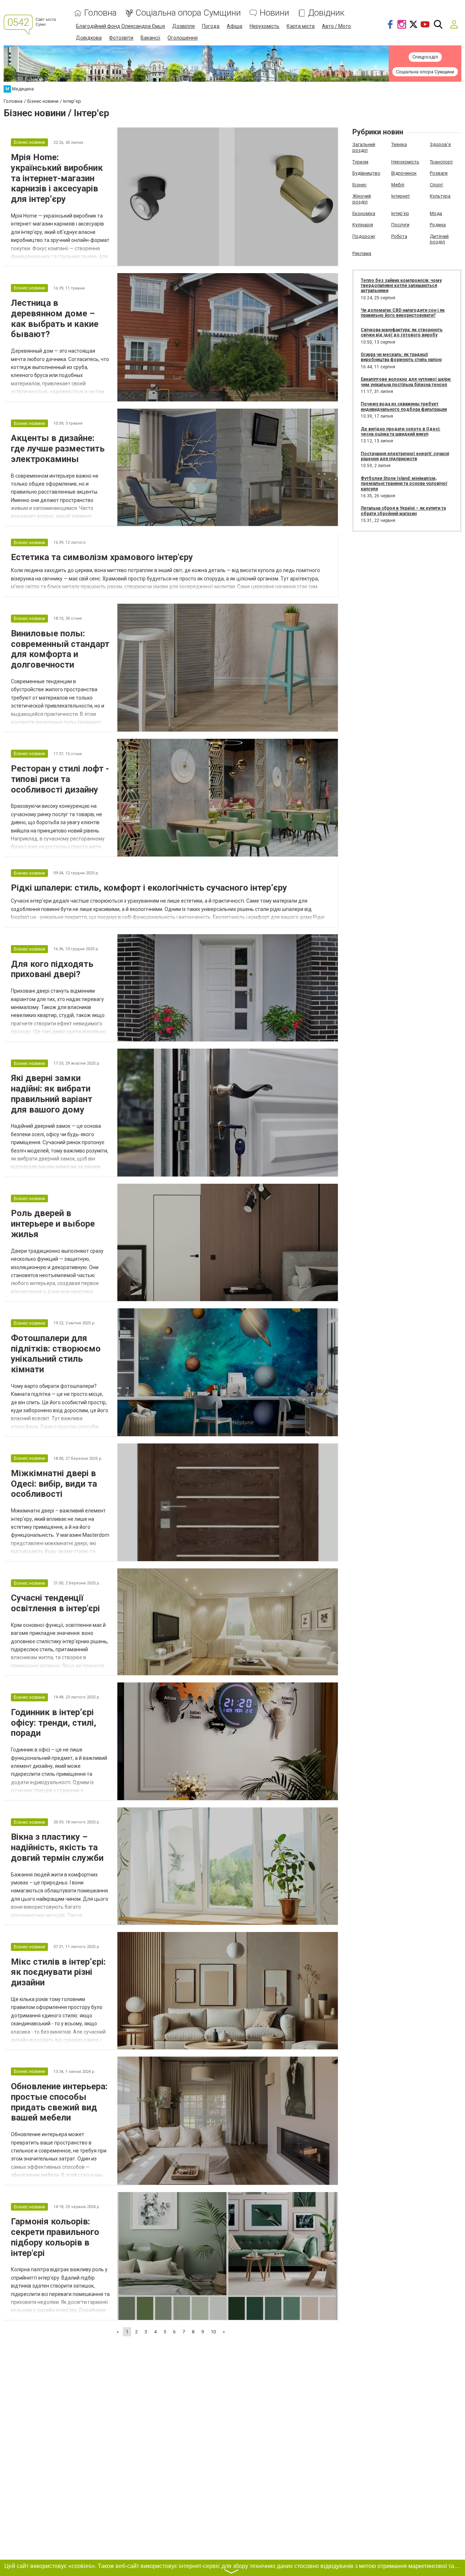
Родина (438, 225)
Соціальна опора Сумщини (188, 13)
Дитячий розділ (439, 239)
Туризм (360, 162)
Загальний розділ (364, 147)
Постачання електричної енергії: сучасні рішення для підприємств (405, 456)
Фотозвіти (121, 38)
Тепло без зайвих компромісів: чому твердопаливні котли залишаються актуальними (401, 286)
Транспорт (441, 162)
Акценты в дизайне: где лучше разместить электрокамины (58, 449)
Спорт (436, 185)
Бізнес (359, 185)
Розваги (439, 173)
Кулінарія (363, 225)
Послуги (400, 225)
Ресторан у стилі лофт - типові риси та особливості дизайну (60, 779)
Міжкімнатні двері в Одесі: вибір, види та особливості (54, 1484)
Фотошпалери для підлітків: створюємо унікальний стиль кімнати (56, 1354)
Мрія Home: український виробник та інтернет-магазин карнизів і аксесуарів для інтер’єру (57, 178)
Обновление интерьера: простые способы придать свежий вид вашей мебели (59, 2102)
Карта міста (301, 26)
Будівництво (366, 173)
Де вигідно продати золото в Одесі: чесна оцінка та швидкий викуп (401, 432)
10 (213, 2332)
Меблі (398, 185)
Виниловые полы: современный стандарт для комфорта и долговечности (60, 649)
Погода (211, 26)
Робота (399, 236)
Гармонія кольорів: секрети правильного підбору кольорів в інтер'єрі (55, 2237)
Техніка (399, 144)
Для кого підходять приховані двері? (52, 969)
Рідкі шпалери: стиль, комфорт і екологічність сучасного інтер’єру (149, 888)
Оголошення (183, 38)
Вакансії (150, 38)
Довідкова (89, 38)
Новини (274, 13)
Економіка (364, 213)
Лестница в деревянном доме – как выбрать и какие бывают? (55, 319)
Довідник (326, 13)
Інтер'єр (400, 213)
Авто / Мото (336, 26)
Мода (436, 213)
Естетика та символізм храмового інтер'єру (102, 557)
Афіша (234, 26)
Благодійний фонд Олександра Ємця (120, 26)
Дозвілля (183, 26)
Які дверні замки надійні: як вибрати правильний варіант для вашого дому (52, 1094)
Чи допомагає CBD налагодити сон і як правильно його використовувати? (403, 313)
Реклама (362, 253)
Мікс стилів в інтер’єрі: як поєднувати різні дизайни (58, 1972)
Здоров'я (440, 144)
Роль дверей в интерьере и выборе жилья (53, 1224)
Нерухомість (264, 26)
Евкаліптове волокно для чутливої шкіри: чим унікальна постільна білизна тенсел (406, 382)
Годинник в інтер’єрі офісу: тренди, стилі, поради (54, 1723)
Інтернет (401, 196)
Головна (100, 13)
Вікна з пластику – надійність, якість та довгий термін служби (57, 1847)
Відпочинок (404, 173)
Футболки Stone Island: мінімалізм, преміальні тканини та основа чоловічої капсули (404, 484)
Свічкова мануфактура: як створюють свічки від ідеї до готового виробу (402, 332)
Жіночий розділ (362, 199)
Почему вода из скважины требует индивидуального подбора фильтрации (404, 406)
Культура (440, 196)
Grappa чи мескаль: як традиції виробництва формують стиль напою (401, 357)
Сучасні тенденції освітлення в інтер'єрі (55, 1603)
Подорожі (364, 236)
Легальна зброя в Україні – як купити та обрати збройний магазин (403, 511)
